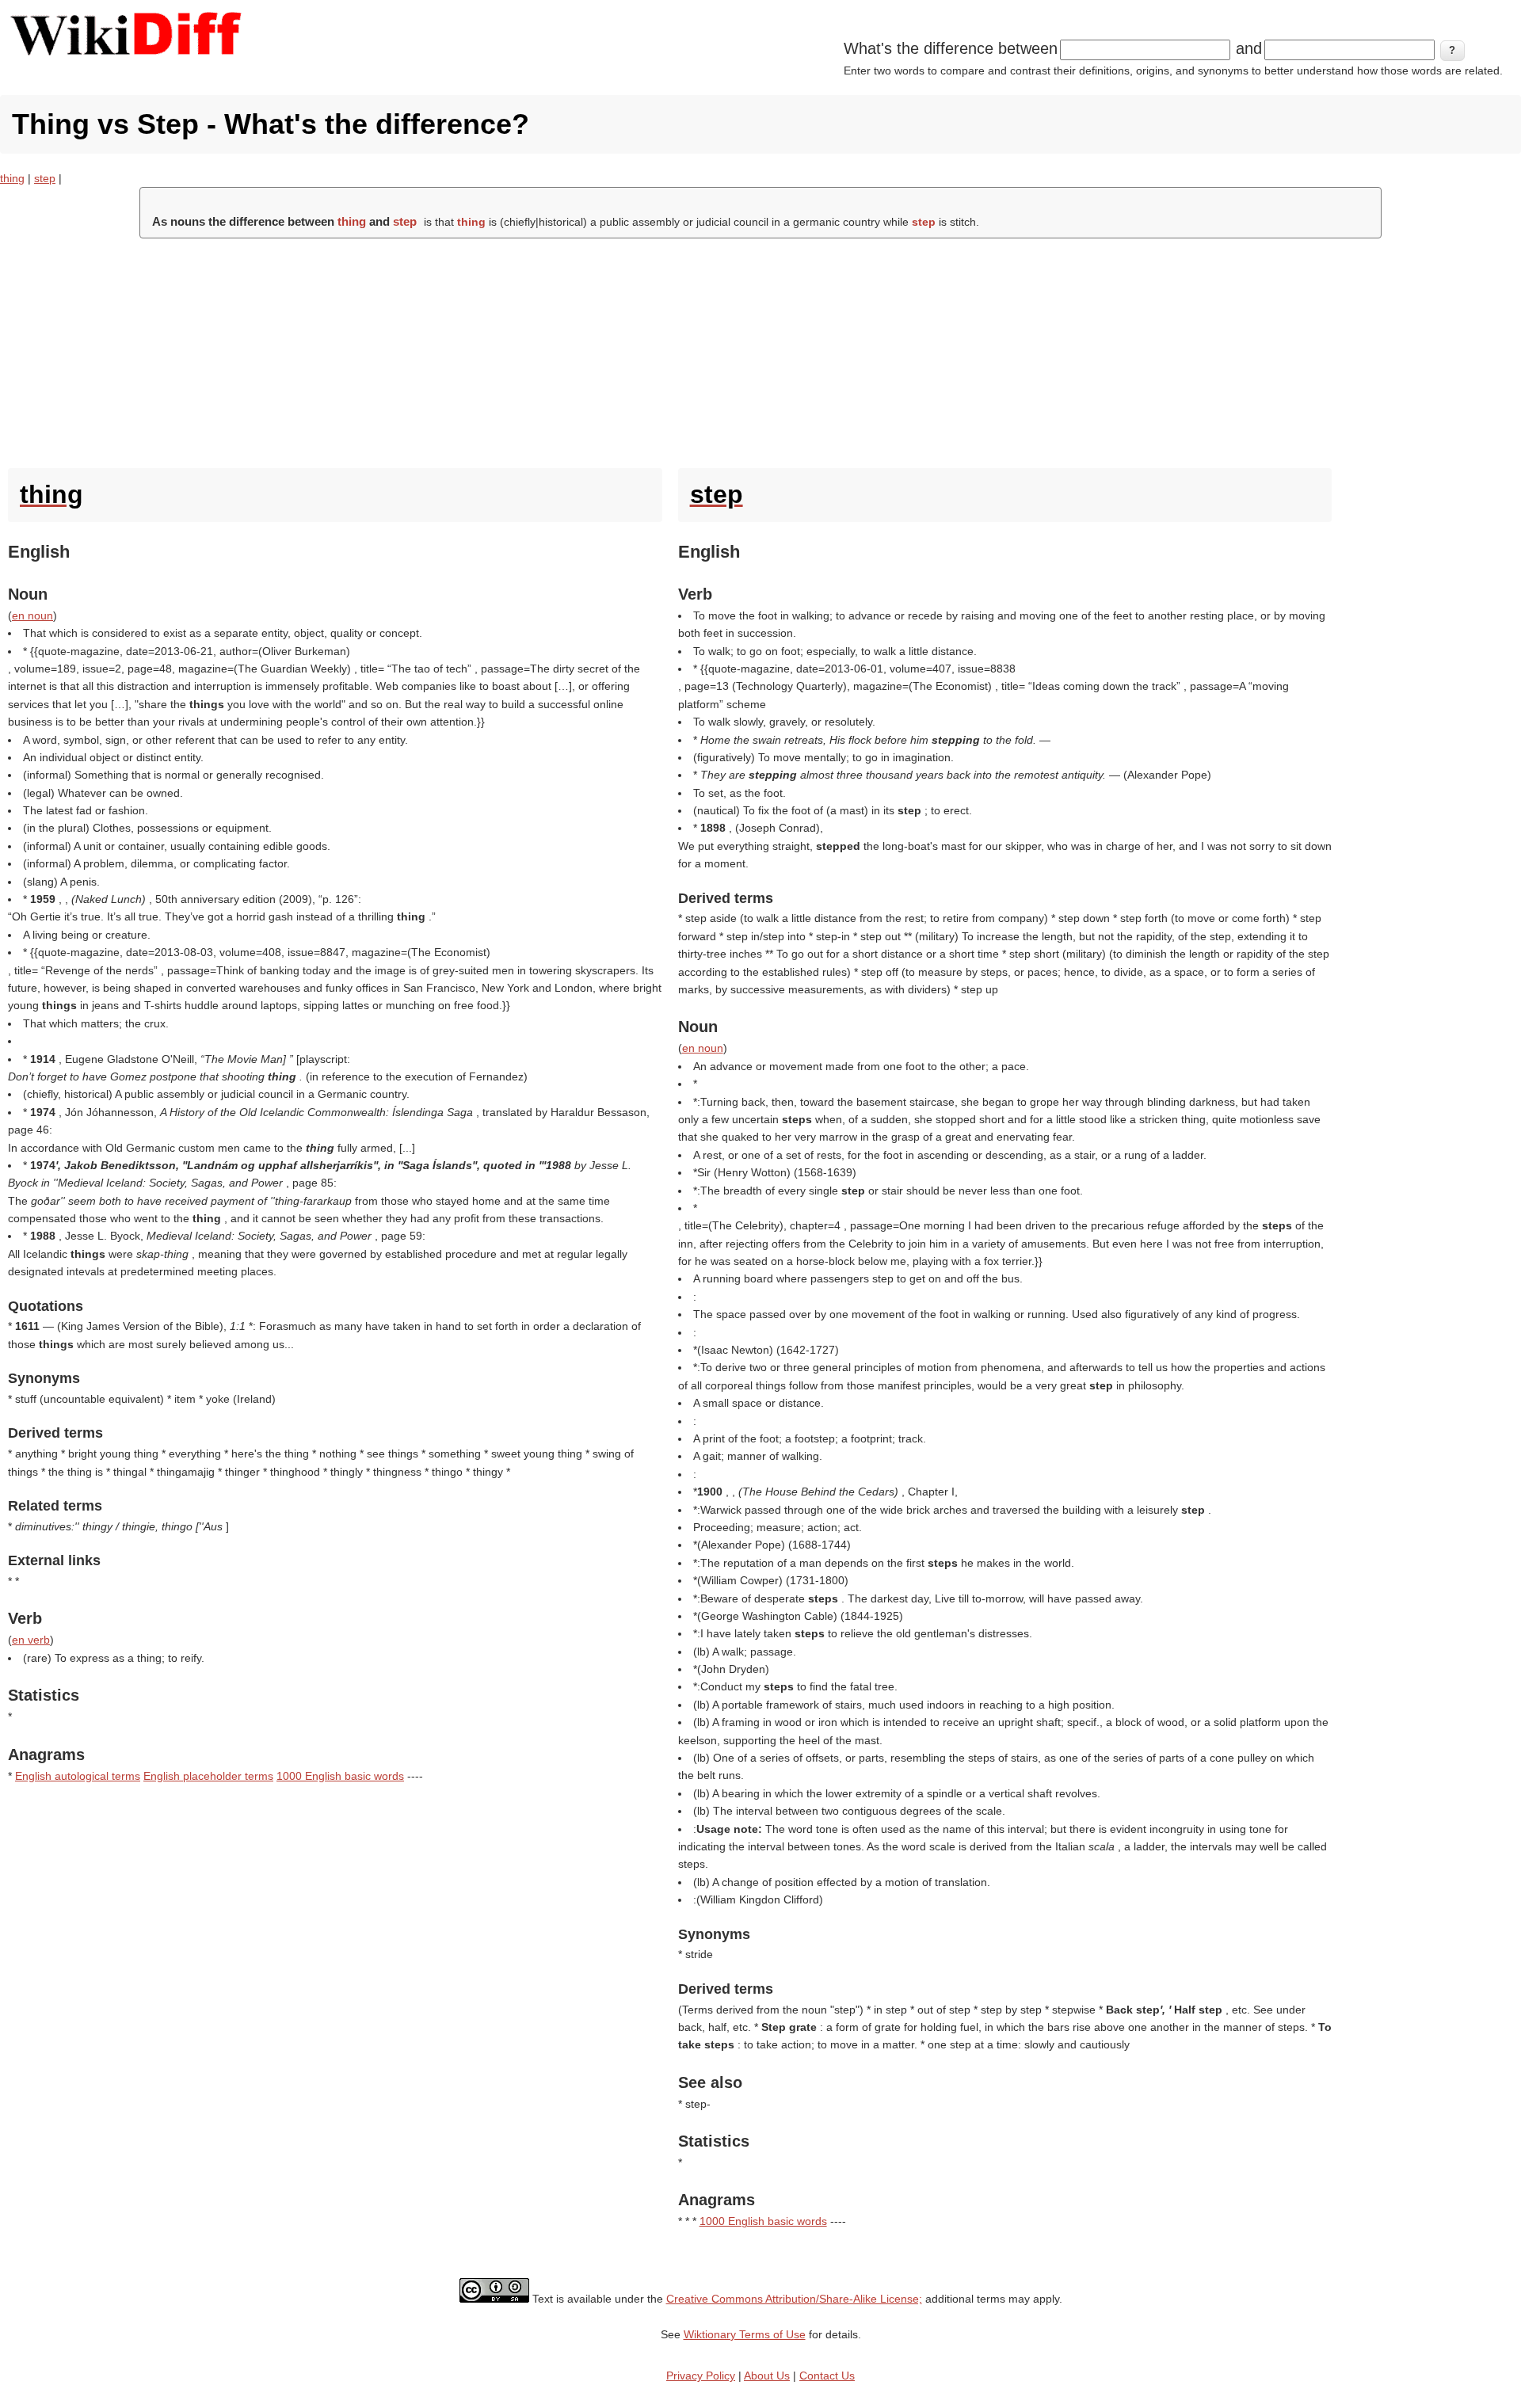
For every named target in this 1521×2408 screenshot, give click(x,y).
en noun (32, 615)
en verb (31, 1640)
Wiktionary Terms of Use (745, 2334)
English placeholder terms (208, 1776)
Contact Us (827, 2376)
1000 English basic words (340, 1776)
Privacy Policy (701, 2376)
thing (12, 178)
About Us (767, 2376)
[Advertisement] (760, 349)
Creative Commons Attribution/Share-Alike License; (794, 2299)
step (45, 178)
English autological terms (78, 1776)
